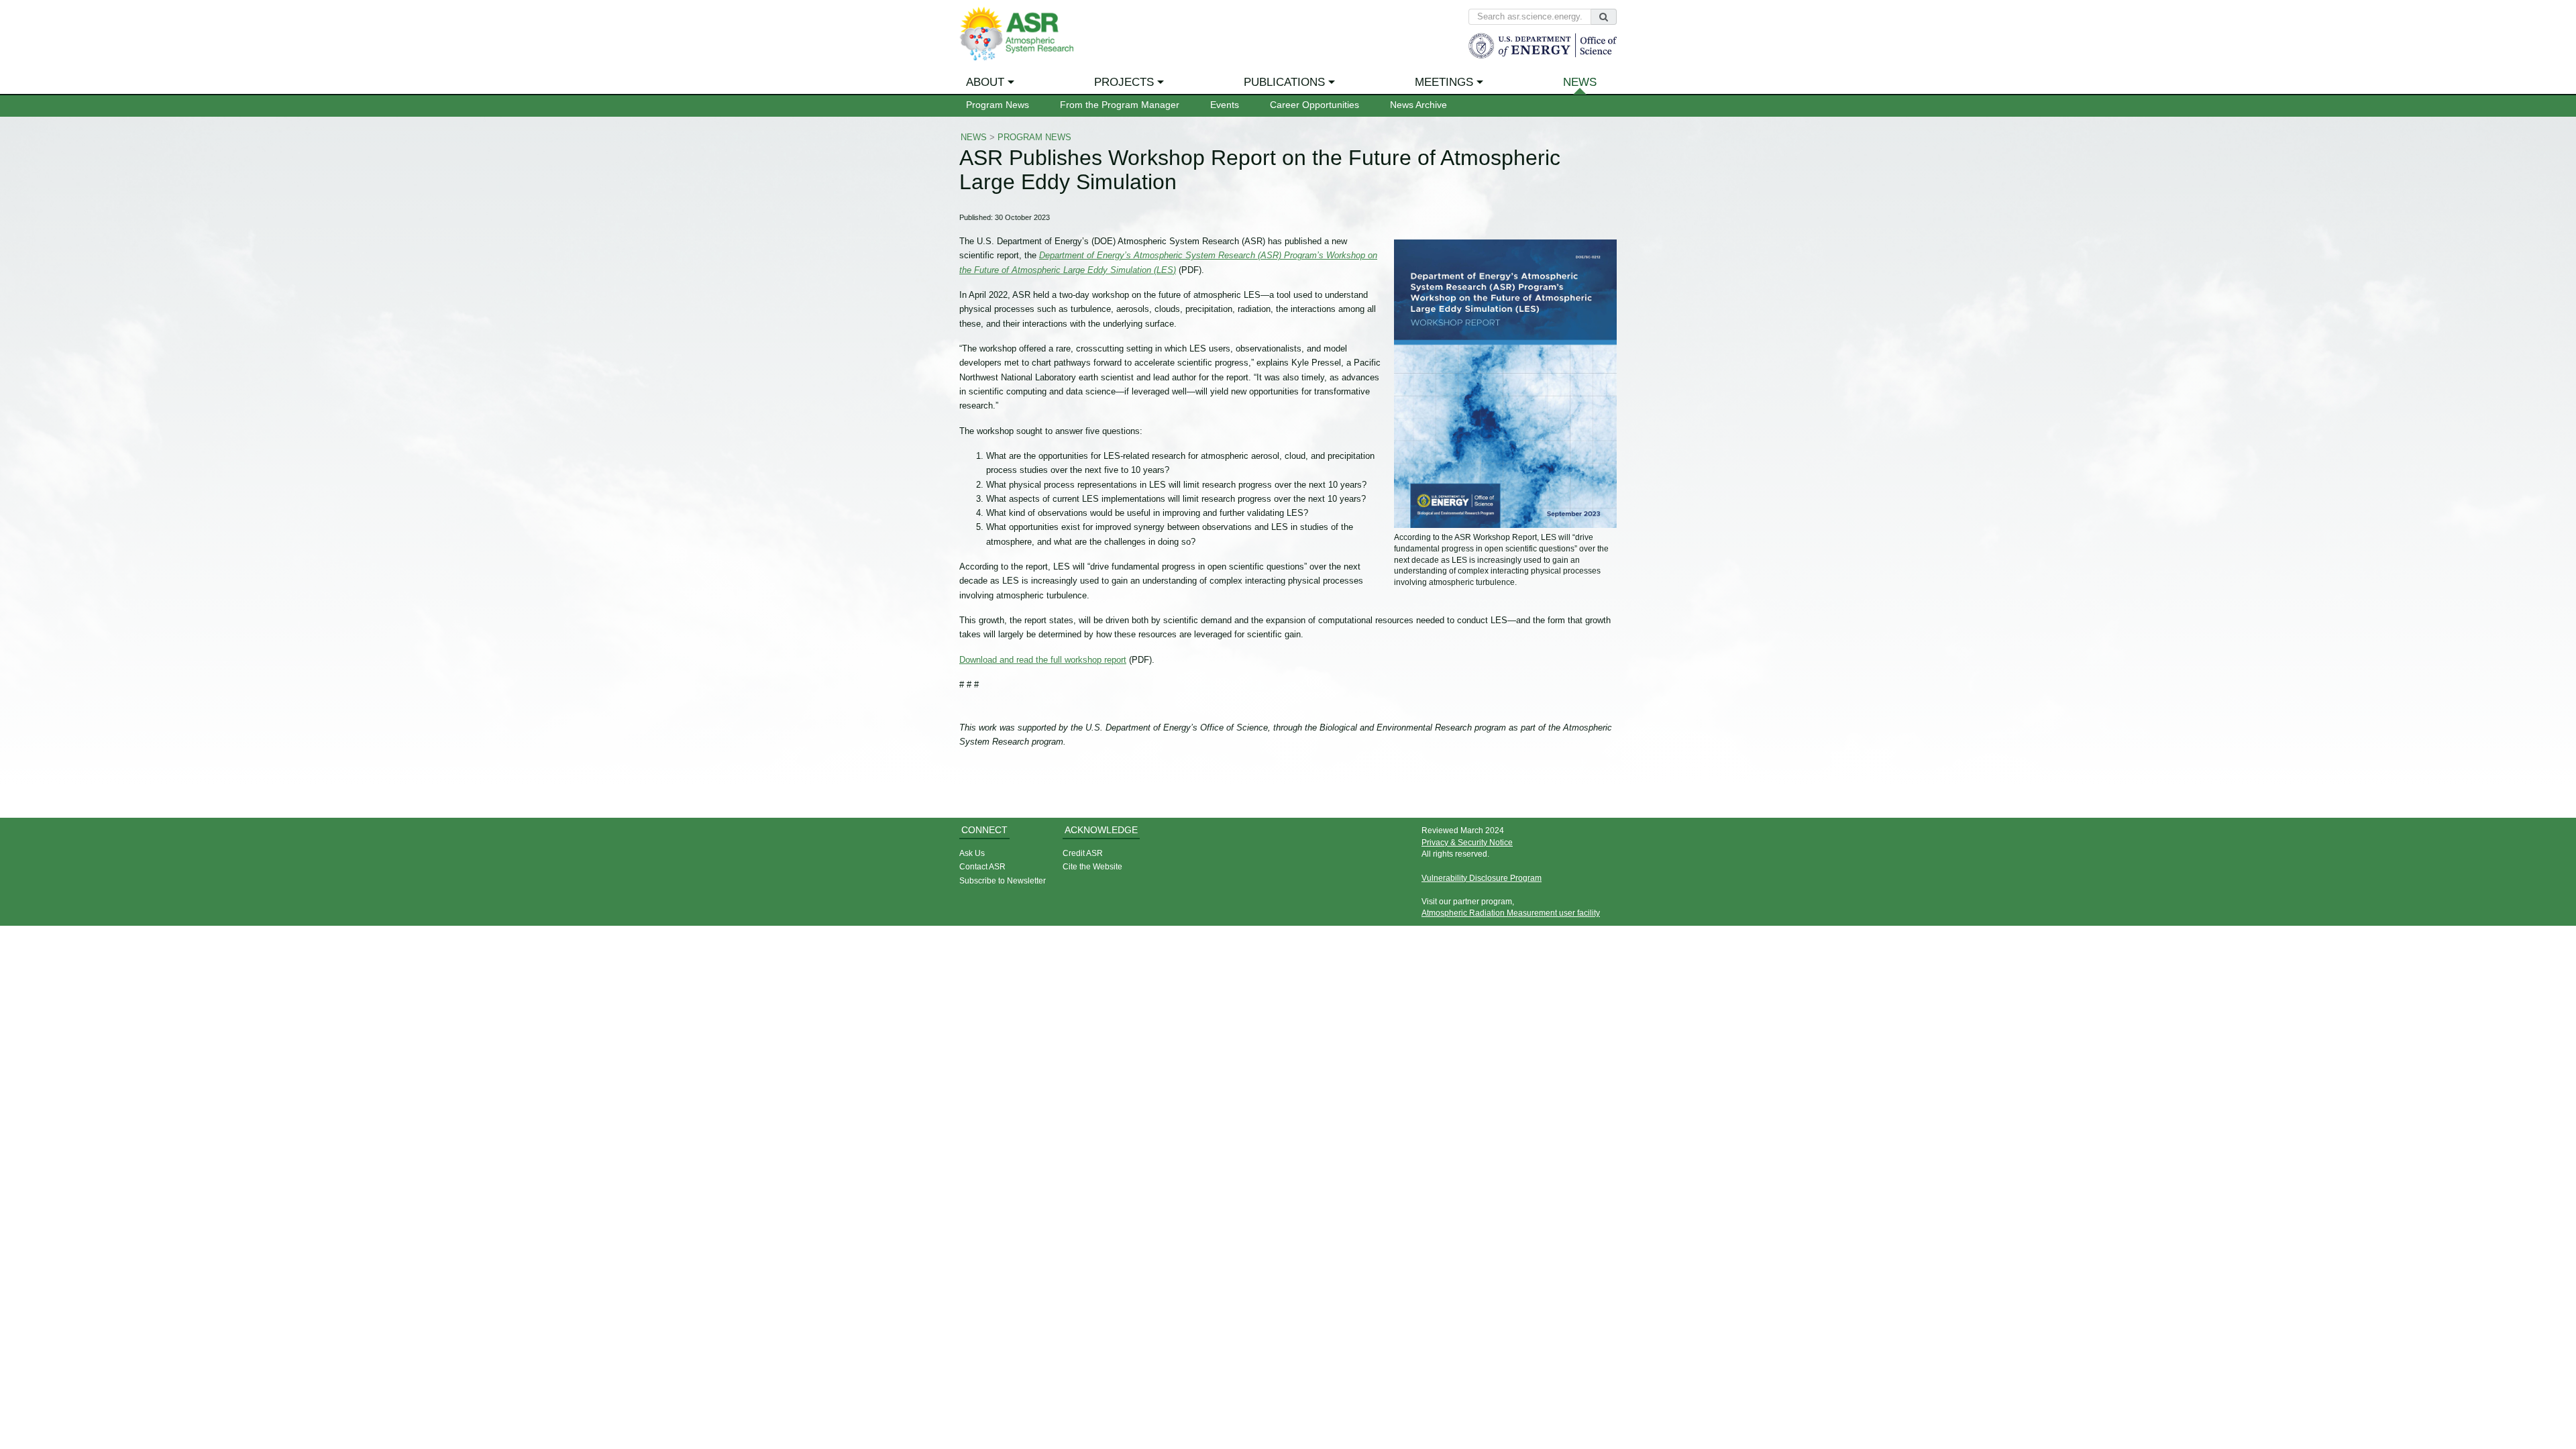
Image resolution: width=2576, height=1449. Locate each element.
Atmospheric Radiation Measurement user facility (1511, 913)
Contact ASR (982, 866)
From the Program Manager (1120, 105)
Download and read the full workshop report (1043, 660)
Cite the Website (1092, 866)
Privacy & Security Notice (1467, 842)
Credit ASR (1083, 853)
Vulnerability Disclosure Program (1482, 878)
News (1580, 82)
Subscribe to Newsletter (1003, 880)
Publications (1284, 82)
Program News (998, 105)
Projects (1124, 82)
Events (1225, 105)
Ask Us (972, 853)
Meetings (1444, 82)
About (985, 82)
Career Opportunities (1314, 105)
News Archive (1418, 105)
